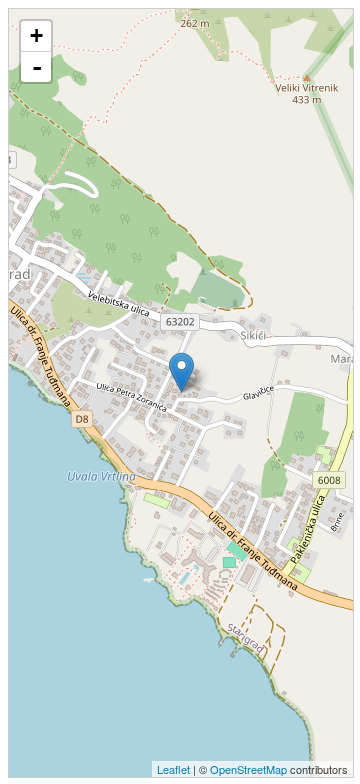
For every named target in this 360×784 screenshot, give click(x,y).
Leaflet (173, 769)
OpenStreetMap (248, 769)
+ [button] (36, 35)
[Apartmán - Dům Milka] (181, 372)
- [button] (37, 67)
